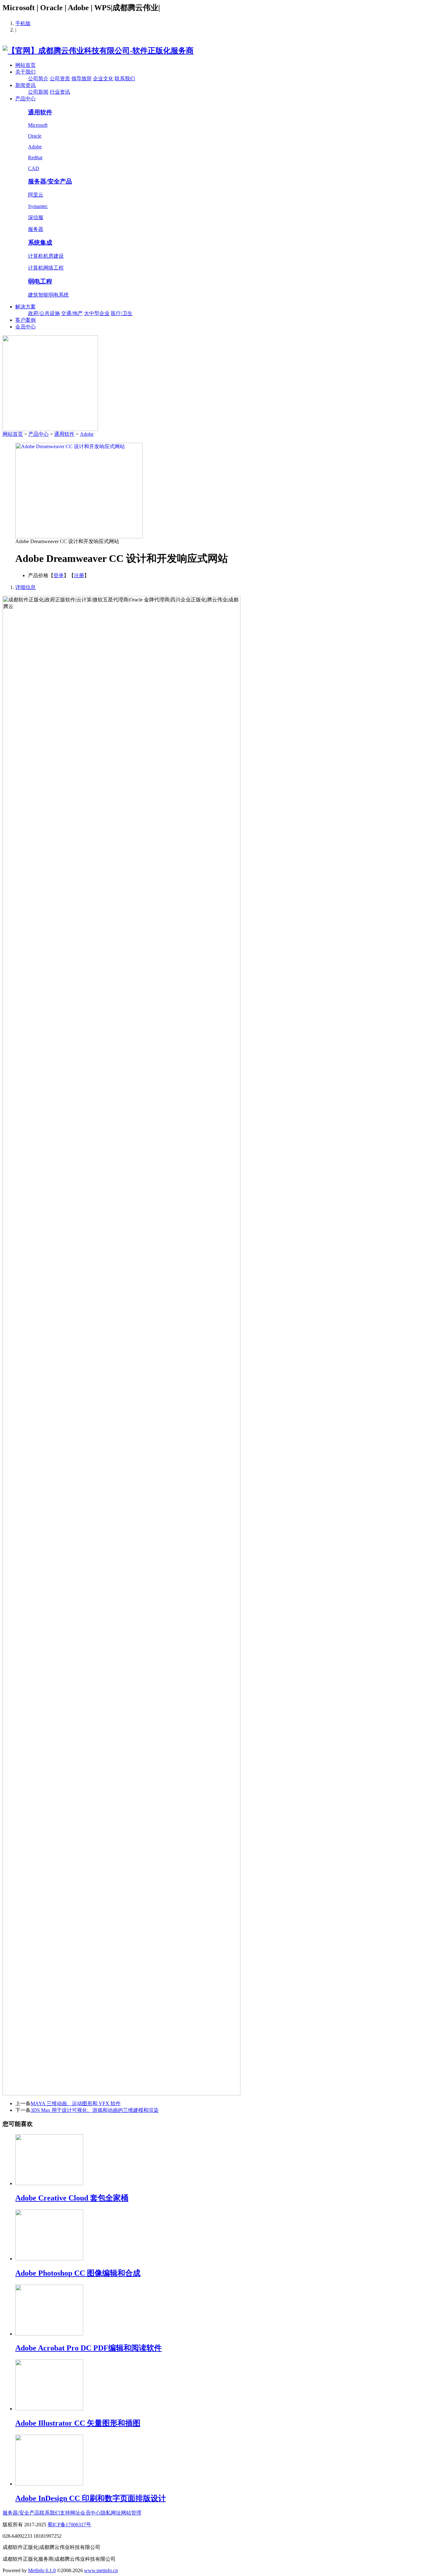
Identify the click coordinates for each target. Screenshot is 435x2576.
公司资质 (60, 79)
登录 (59, 575)
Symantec (38, 206)
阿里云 (36, 195)
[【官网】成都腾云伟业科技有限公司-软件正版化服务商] (98, 51)
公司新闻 (38, 92)
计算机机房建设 (46, 256)
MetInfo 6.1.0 (42, 2570)
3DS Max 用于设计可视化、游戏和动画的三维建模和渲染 (95, 2110)
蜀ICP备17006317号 (69, 2525)
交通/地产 (72, 313)
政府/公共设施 (44, 313)
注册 (79, 575)
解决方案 (25, 307)
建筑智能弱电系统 (48, 295)
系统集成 (40, 243)
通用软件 (40, 112)
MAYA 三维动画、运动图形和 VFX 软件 (76, 2103)
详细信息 (25, 587)
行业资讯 (60, 92)
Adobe (35, 147)
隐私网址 (111, 2513)
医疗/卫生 (122, 313)
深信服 (36, 217)
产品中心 (25, 99)
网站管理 (131, 2513)
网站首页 (25, 65)
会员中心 (25, 327)
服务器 (36, 229)
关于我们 (25, 72)
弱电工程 (40, 281)
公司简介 (38, 79)
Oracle (35, 136)
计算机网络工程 (46, 268)
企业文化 (103, 79)
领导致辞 (82, 79)
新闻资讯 (25, 85)
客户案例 (25, 320)
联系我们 (125, 79)
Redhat (35, 158)
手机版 (23, 23)
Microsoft (38, 125)
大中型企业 (97, 313)
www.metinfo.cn (101, 2570)
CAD (34, 168)
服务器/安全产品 (50, 181)
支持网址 (70, 2513)
